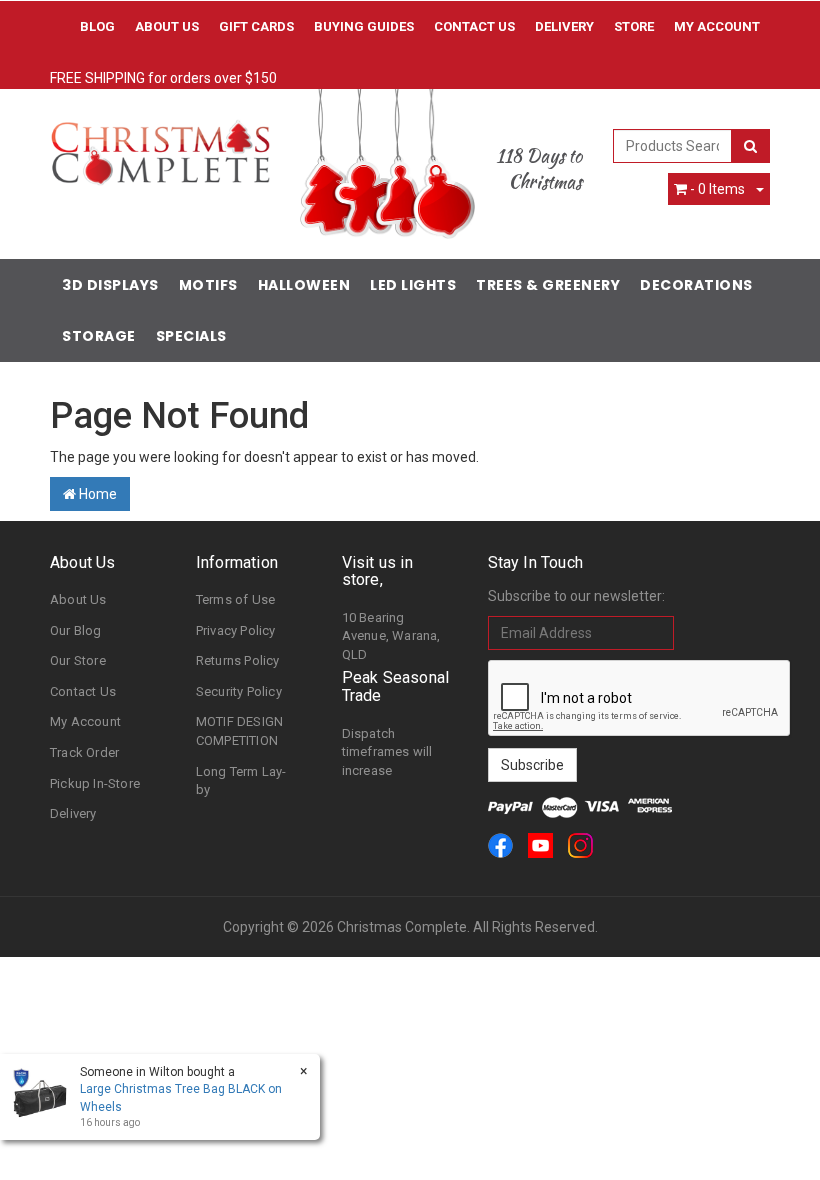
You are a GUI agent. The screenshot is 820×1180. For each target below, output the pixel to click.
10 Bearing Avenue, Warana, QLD (391, 636)
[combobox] (673, 146)
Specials (191, 336)
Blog (97, 26)
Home (96, 494)
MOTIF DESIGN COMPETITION (239, 731)
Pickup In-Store (95, 783)
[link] (500, 845)
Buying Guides (364, 26)
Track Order (84, 752)
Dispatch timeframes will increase (387, 752)
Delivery (564, 26)
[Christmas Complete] (160, 146)
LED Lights (413, 285)
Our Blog (76, 630)
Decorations (696, 285)
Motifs (208, 285)
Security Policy (239, 691)
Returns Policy (238, 660)
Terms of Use (235, 599)
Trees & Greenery (548, 285)
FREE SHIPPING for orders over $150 (163, 78)
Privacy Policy (236, 630)
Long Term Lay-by (241, 781)
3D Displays (110, 285)
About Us (167, 26)
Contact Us (474, 26)
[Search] (750, 146)
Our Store (78, 660)
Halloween (304, 285)
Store (634, 26)
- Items (717, 189)
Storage (99, 336)
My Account (85, 721)
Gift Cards (256, 26)
